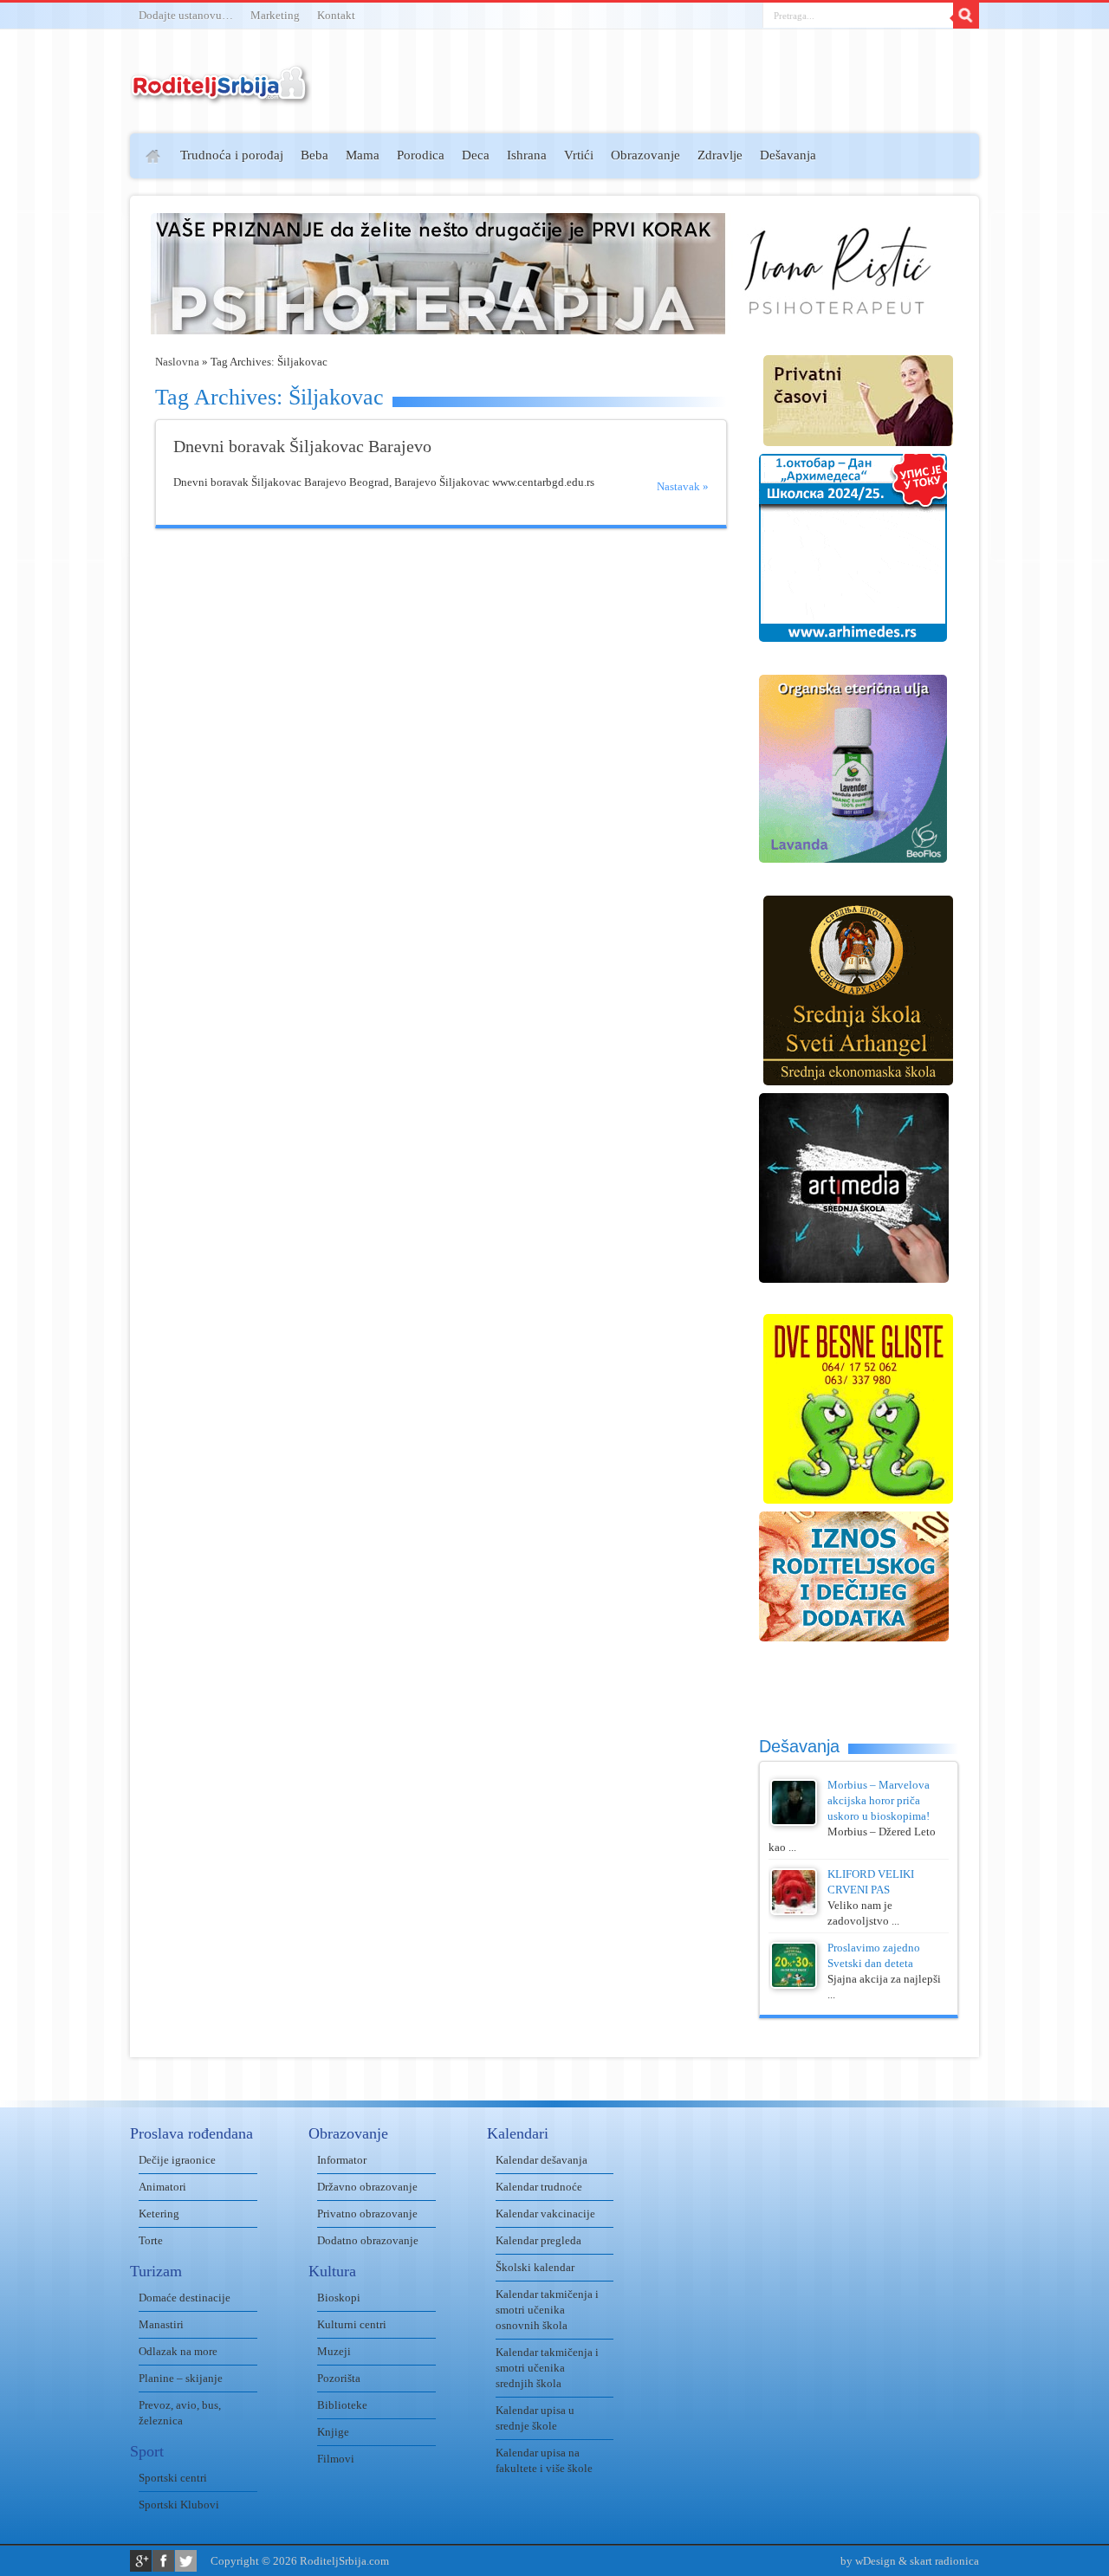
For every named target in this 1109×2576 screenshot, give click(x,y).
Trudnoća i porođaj (232, 155)
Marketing (275, 15)
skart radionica (944, 2561)
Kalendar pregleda (538, 2240)
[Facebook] (163, 2561)
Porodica (421, 155)
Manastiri (161, 2324)
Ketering (159, 2214)
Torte (151, 2240)
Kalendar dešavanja (542, 2160)
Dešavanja (788, 155)
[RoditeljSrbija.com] (221, 95)
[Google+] (141, 2561)
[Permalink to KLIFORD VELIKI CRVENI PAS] (794, 1911)
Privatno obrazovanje (367, 2214)
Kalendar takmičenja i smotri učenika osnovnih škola (547, 2310)
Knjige (333, 2432)
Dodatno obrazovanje (368, 2240)
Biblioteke (342, 2405)
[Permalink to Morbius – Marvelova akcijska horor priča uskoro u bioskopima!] (794, 1822)
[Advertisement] (63, 386)
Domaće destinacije (185, 2298)
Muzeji (334, 2351)
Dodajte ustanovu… (186, 15)
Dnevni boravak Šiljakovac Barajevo (302, 447)
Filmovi (336, 2459)
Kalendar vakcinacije (545, 2214)
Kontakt (336, 15)
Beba (315, 155)
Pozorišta (339, 2378)
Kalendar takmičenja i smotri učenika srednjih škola (547, 2368)
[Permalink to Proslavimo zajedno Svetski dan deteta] (794, 1985)
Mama (363, 155)
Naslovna (177, 362)
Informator (342, 2160)
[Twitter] (186, 2561)
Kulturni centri (352, 2324)
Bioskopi (339, 2298)
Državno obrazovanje (367, 2187)
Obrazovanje (645, 155)
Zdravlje (720, 155)
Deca (476, 155)
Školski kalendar (535, 2267)
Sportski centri (173, 2478)
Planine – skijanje (181, 2378)
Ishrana (527, 155)
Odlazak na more (178, 2351)
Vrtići (579, 155)
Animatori (162, 2187)
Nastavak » (683, 486)
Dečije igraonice (177, 2160)
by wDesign (868, 2561)
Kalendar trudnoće (539, 2187)
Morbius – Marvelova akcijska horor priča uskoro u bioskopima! (879, 1800)
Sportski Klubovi (179, 2505)
